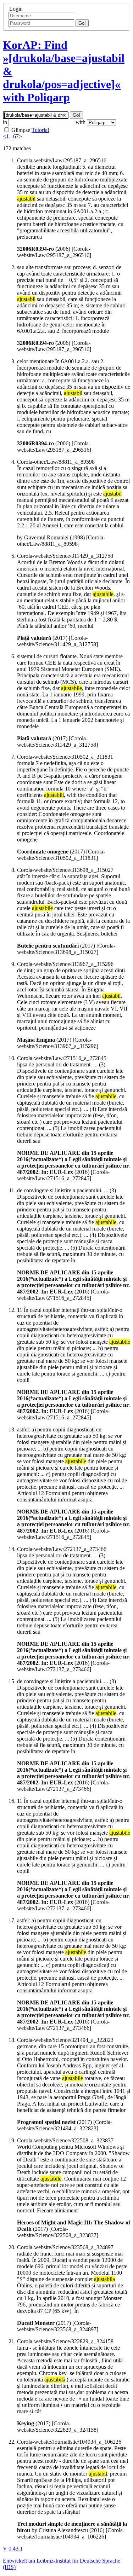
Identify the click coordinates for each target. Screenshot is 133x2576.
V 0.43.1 (13, 2549)
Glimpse (21, 130)
